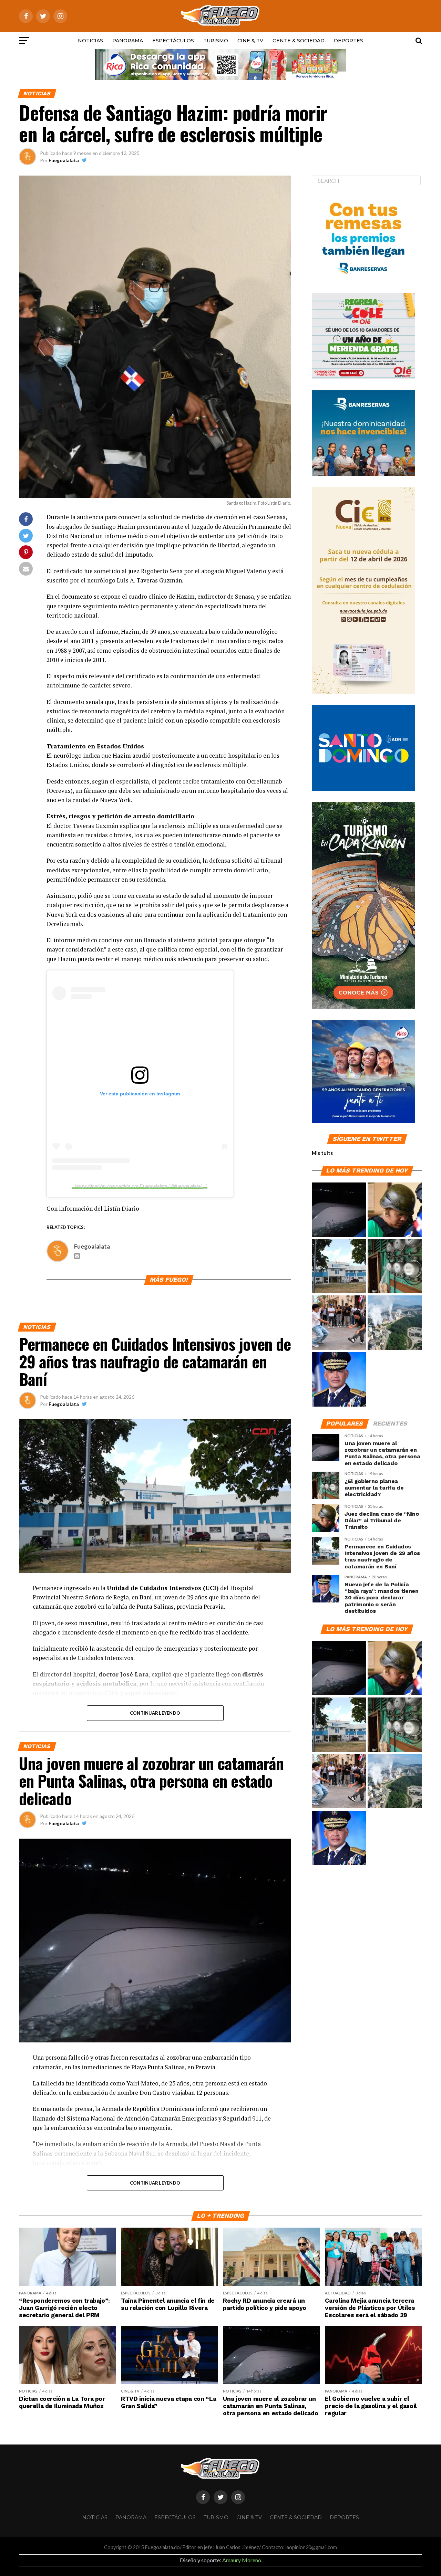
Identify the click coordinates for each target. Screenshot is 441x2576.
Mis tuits (322, 1153)
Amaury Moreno (242, 2560)
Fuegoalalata (64, 160)
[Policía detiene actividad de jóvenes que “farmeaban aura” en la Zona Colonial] (339, 1323)
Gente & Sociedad (299, 41)
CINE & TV (250, 41)
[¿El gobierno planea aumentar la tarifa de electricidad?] (395, 1266)
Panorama (128, 41)
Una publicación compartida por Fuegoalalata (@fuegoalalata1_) (140, 1186)
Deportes (348, 41)
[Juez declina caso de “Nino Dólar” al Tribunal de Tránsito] (395, 1210)
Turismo (216, 41)
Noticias (90, 41)
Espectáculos (173, 41)
